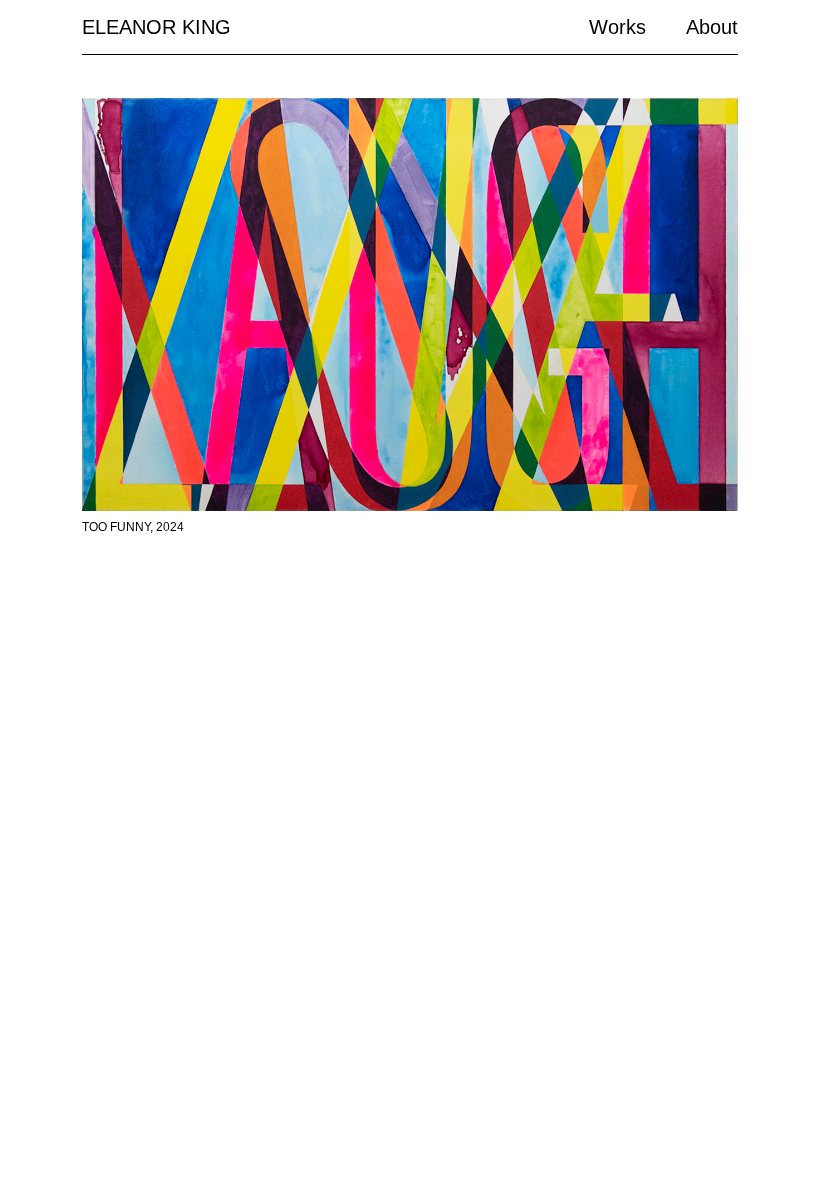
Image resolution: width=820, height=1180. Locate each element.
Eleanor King (156, 27)
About (712, 27)
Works (617, 27)
